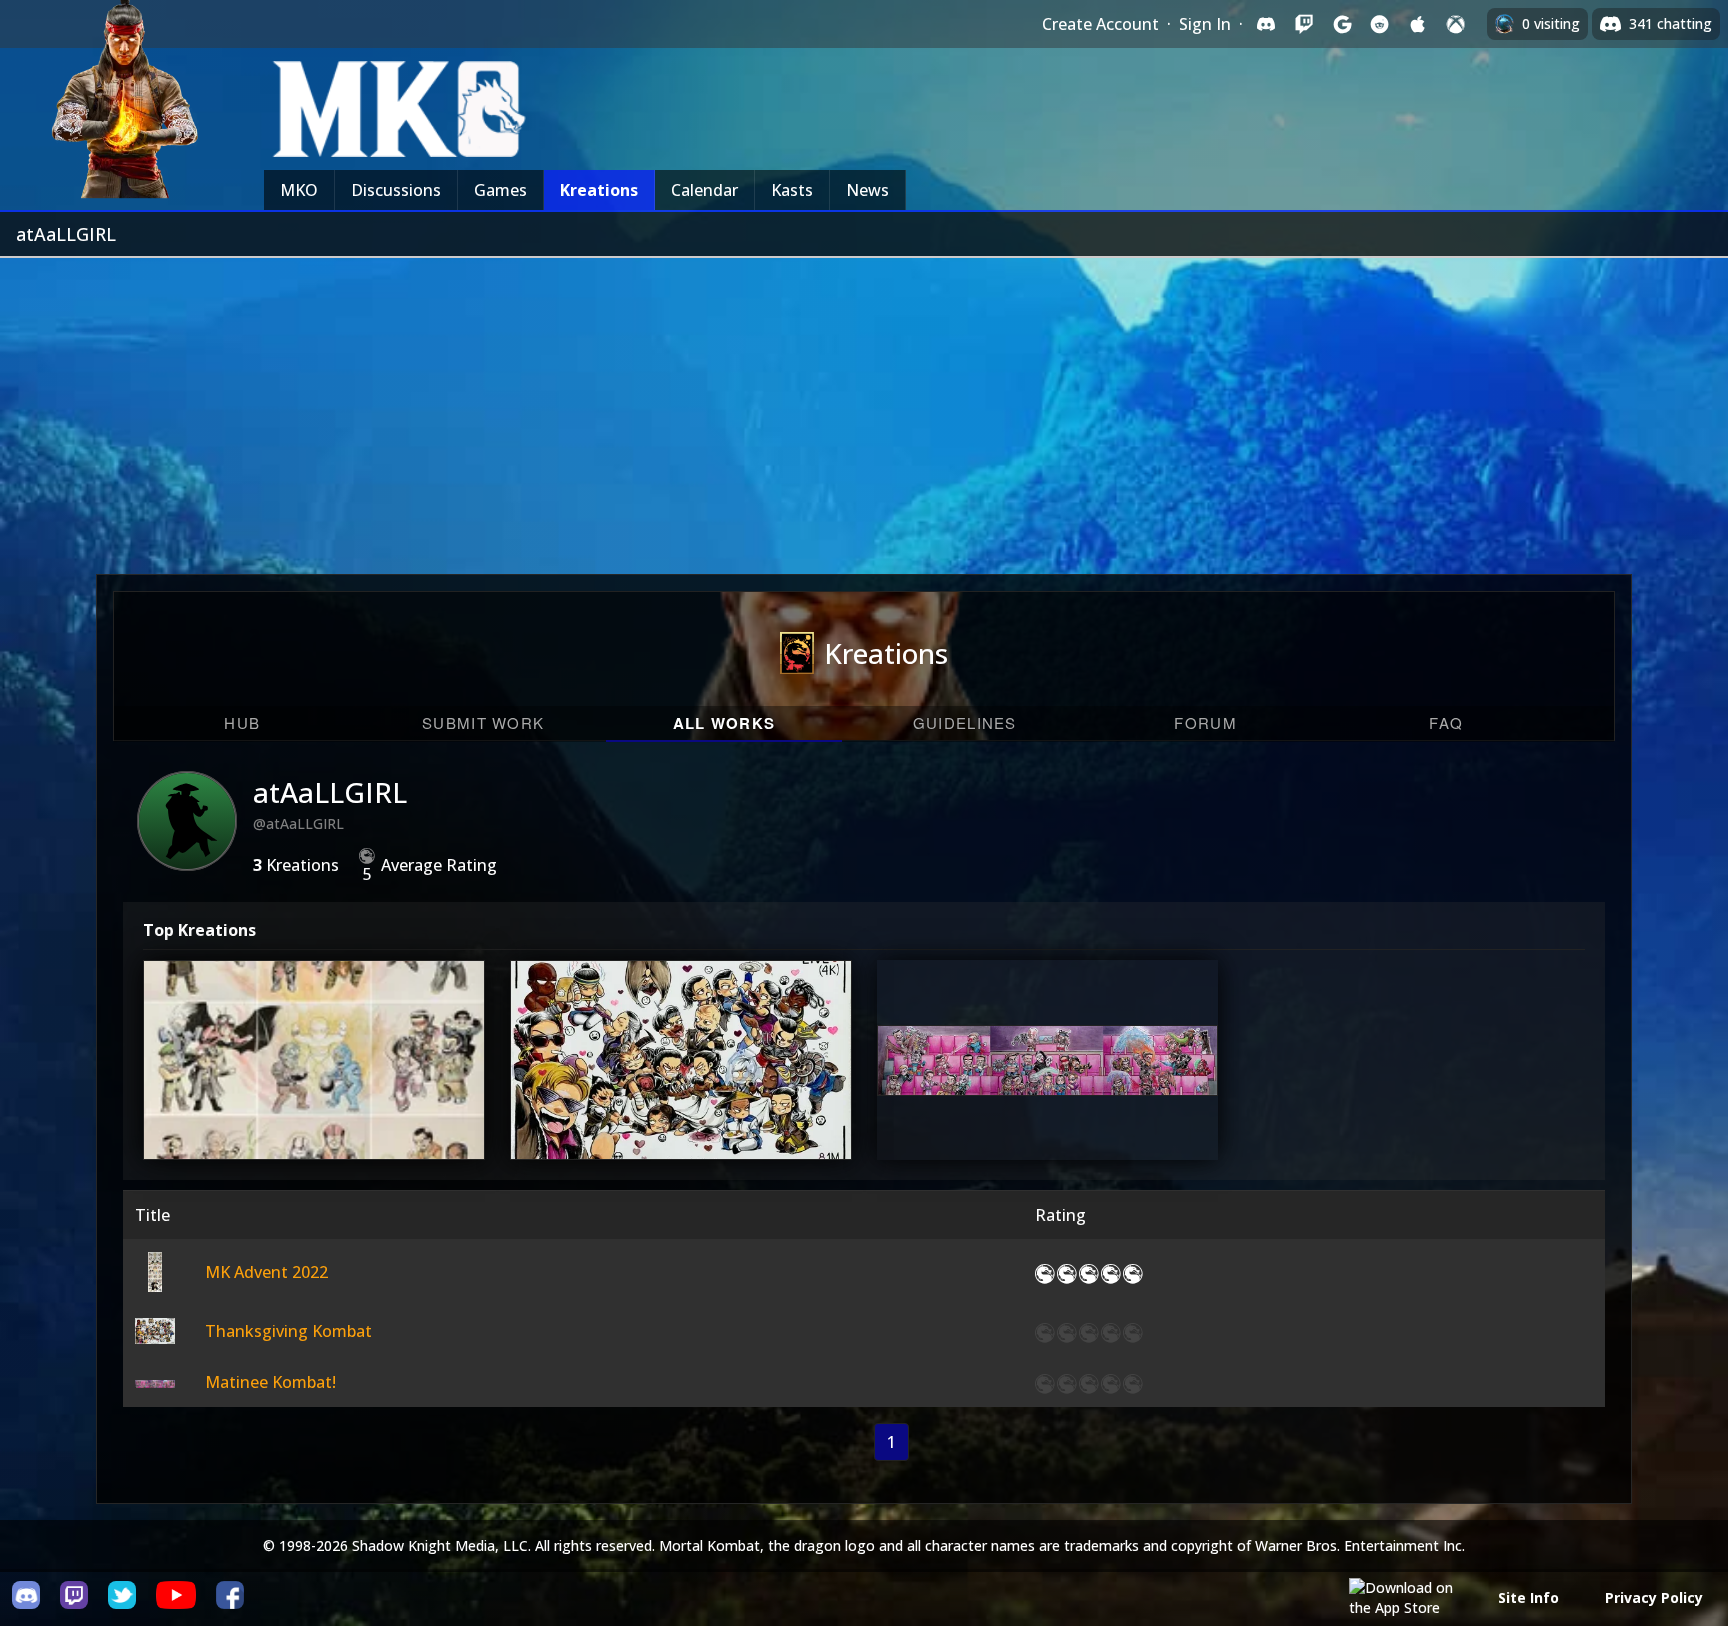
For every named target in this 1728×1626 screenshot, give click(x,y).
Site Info (1528, 1597)
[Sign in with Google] (1342, 24)
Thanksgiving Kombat (679, 1097)
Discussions (396, 190)
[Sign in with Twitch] (1304, 24)
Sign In (1205, 24)
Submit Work (483, 722)
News (867, 190)
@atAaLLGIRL (298, 823)
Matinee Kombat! (1045, 1097)
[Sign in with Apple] (1418, 24)
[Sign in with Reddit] (1380, 24)
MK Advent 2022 (311, 1097)
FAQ (1446, 722)
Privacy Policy (1654, 1597)
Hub (242, 722)
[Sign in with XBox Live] (1456, 24)
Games (500, 190)
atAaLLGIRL (330, 792)
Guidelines (965, 722)
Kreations (599, 190)
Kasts (792, 190)
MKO (299, 190)
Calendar (704, 190)
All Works (724, 723)
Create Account (1100, 24)
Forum (1205, 722)
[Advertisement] (864, 408)
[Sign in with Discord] (1266, 24)
